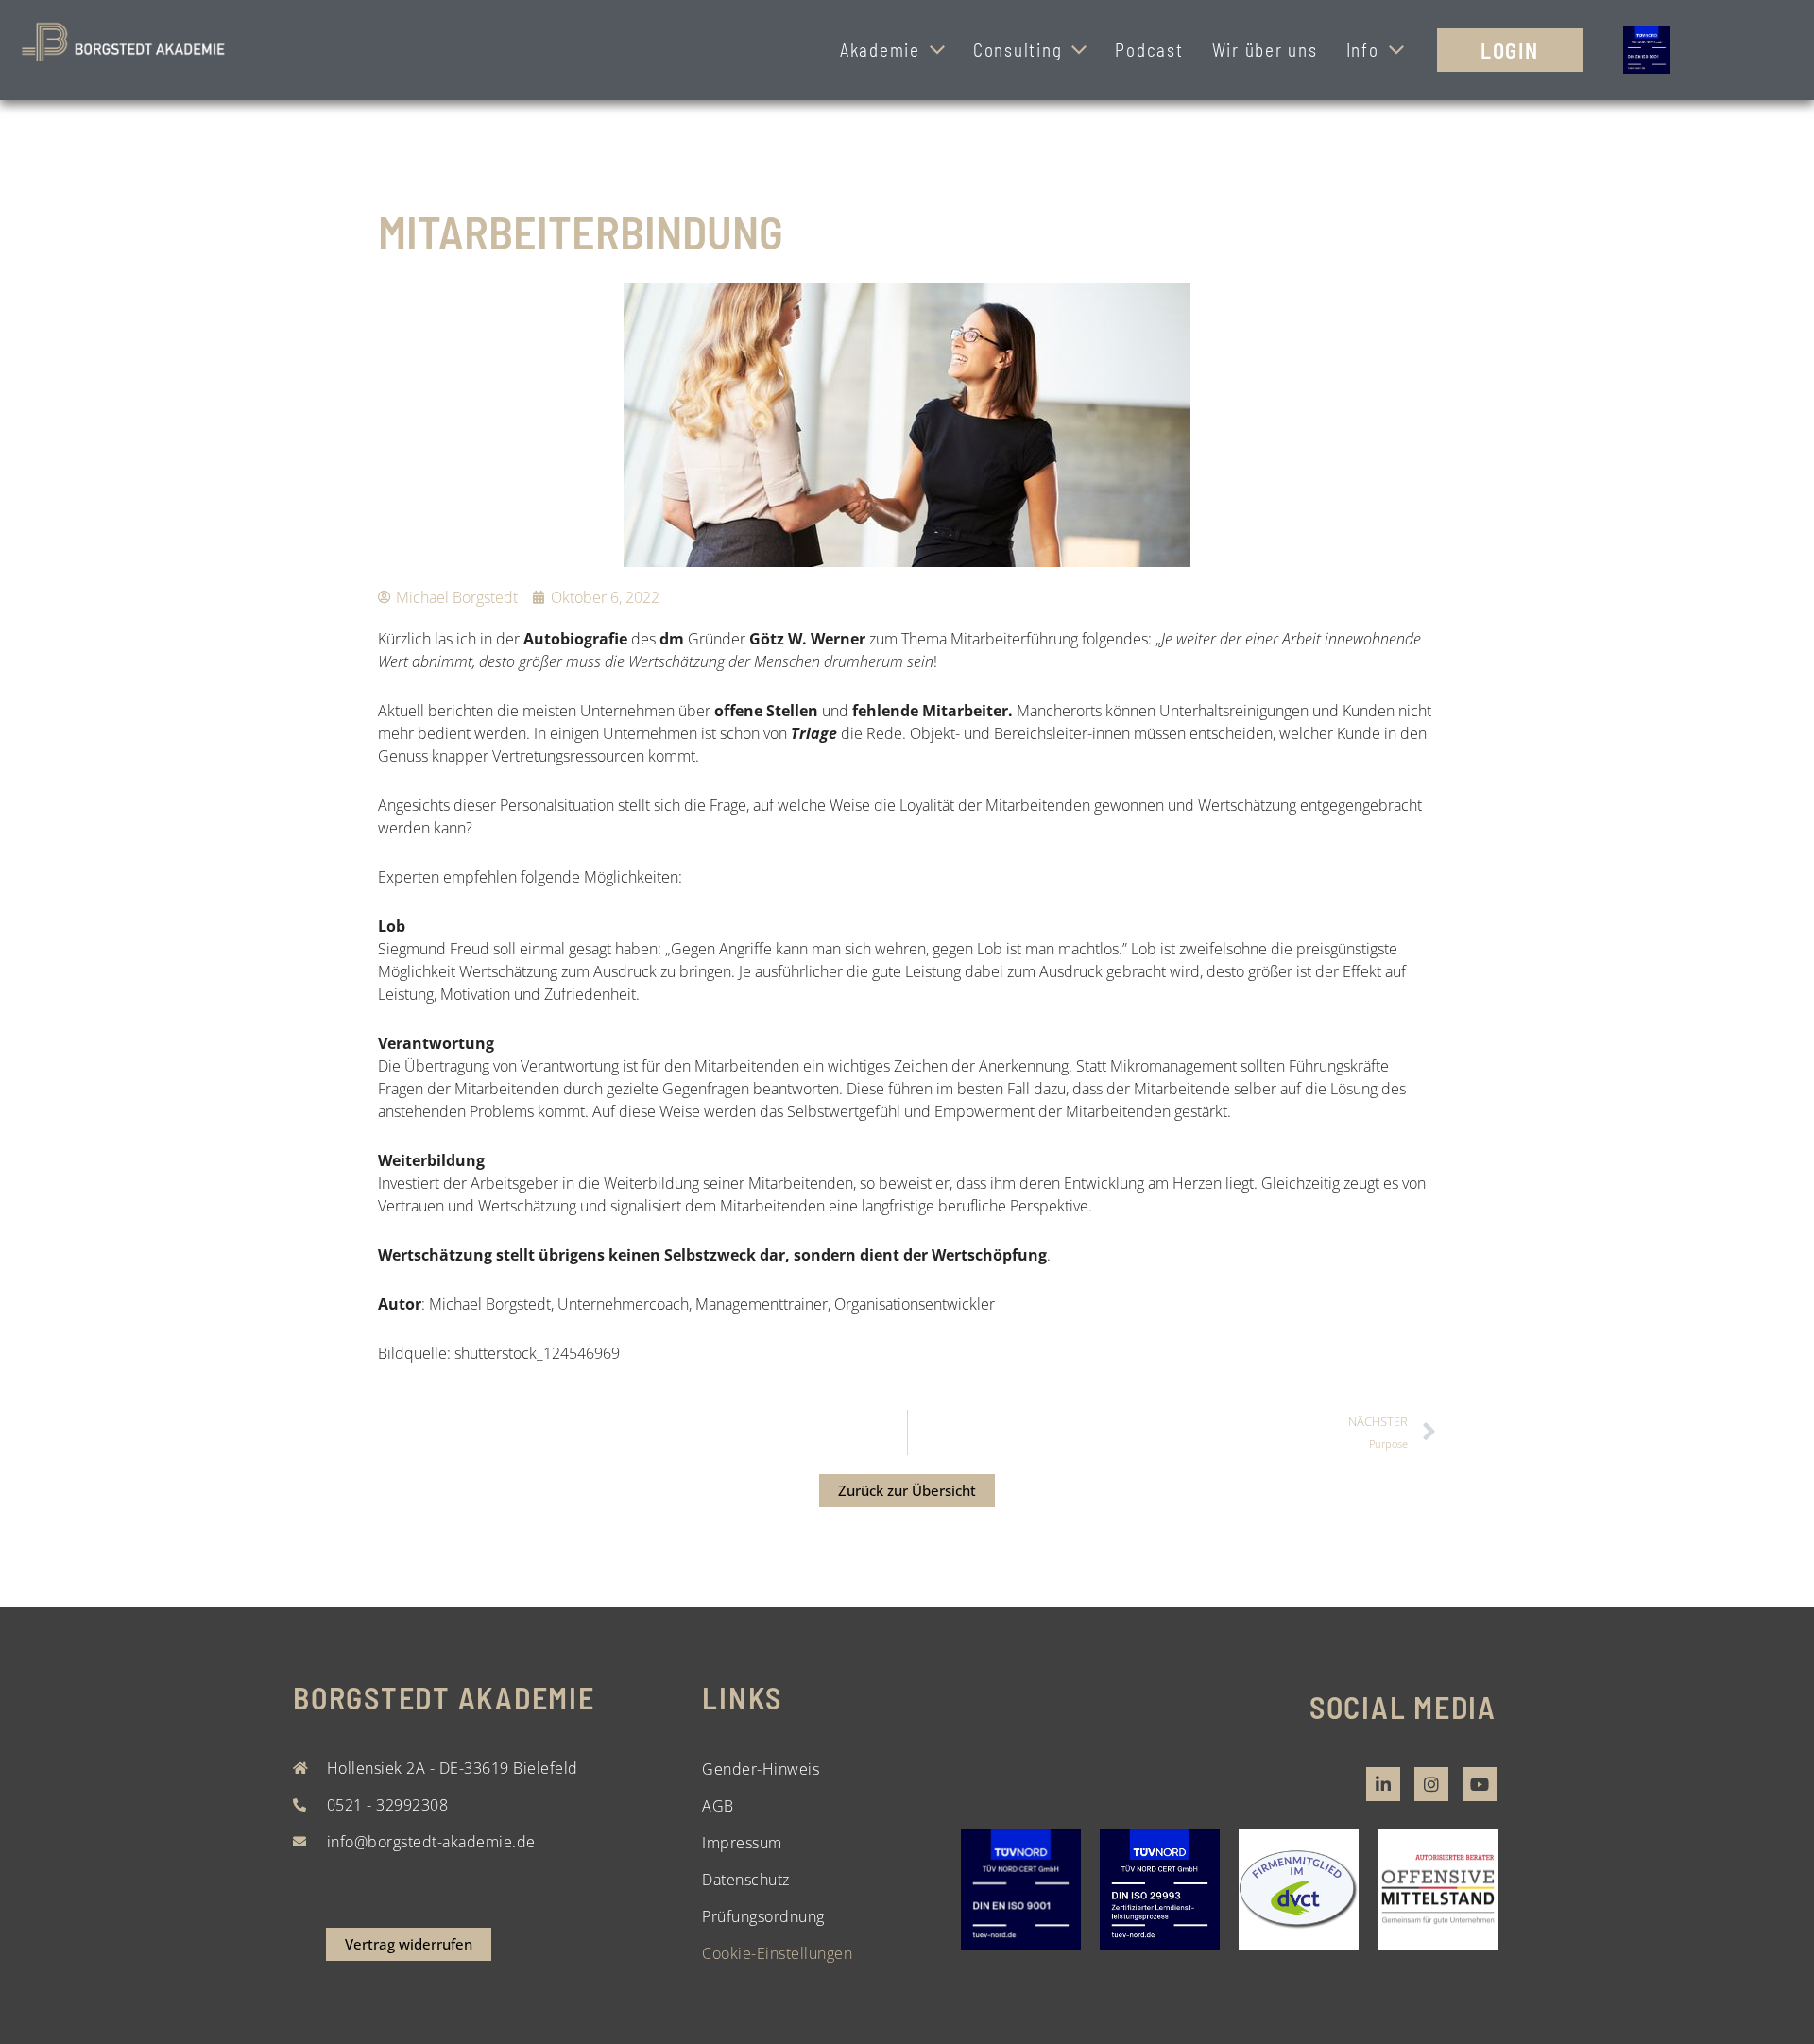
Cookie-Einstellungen (777, 1953)
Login (1510, 50)
